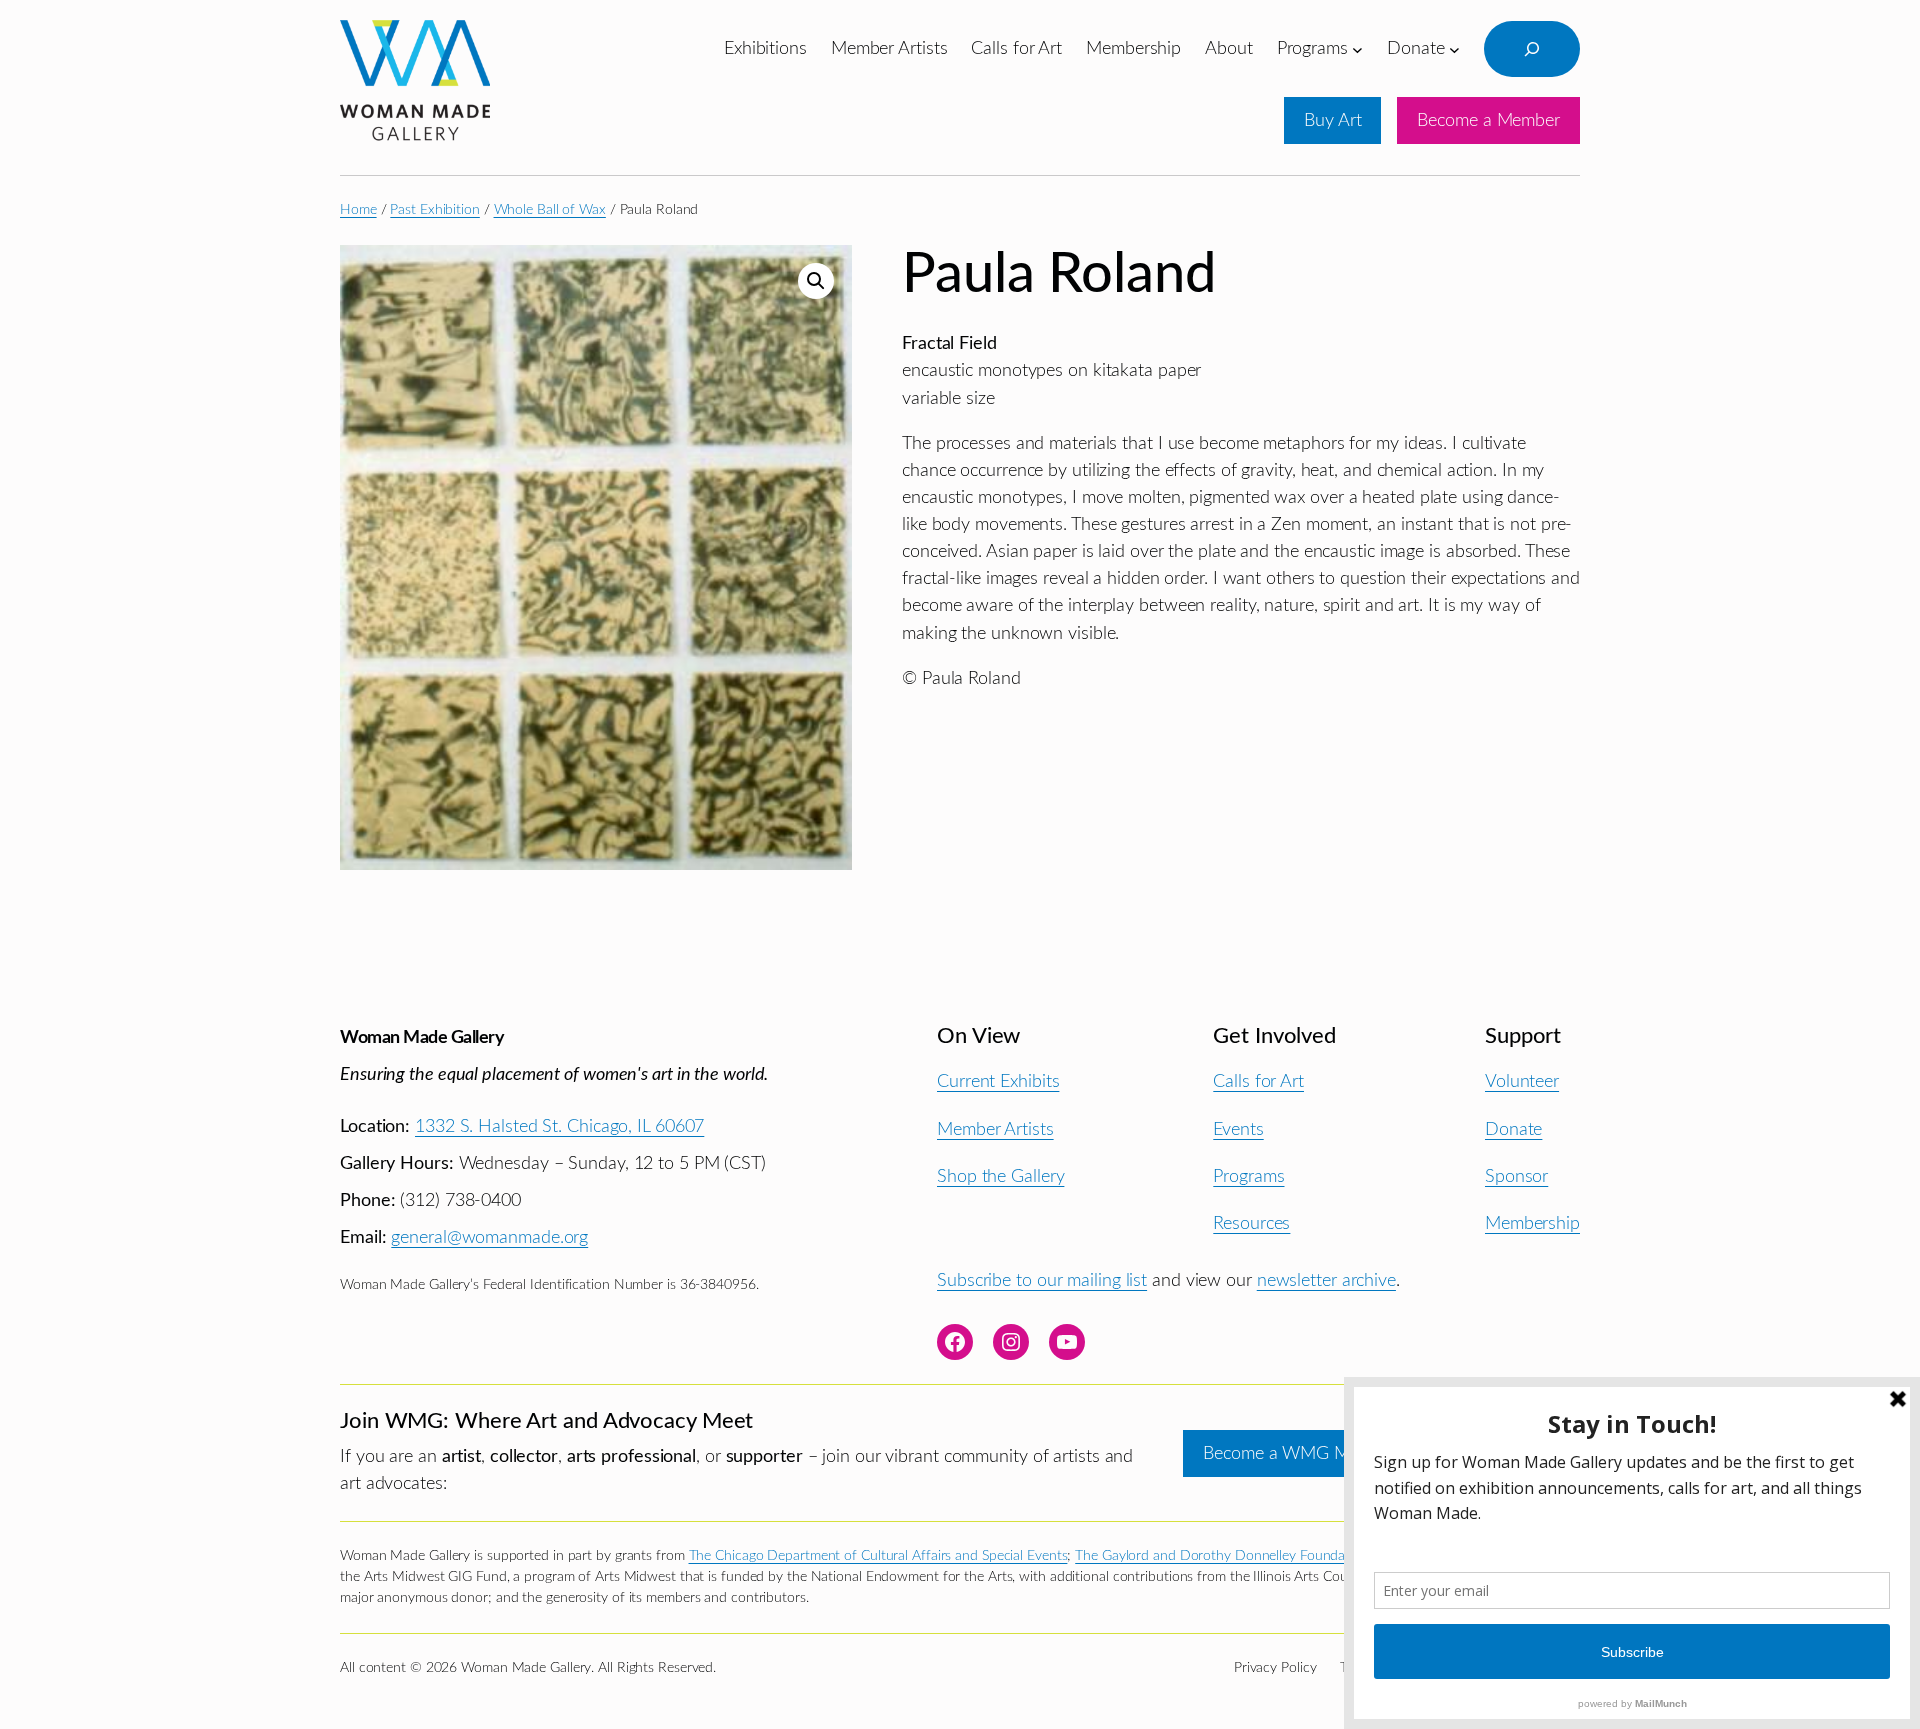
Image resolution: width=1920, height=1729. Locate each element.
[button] (816, 281)
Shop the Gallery (1000, 1176)
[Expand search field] (1532, 49)
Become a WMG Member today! (1326, 1453)
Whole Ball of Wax (550, 210)
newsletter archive (1326, 1280)
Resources (1251, 1223)
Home (358, 210)
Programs (1248, 1176)
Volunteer (1522, 1081)
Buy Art (1332, 120)
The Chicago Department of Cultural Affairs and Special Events (878, 1556)
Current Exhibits (998, 1081)
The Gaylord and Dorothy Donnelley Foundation (1222, 1556)
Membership (1532, 1223)
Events (1238, 1129)
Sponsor (1516, 1176)
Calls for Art (1258, 1081)
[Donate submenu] (1454, 48)
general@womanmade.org (489, 1237)
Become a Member (1488, 120)
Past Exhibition (435, 210)
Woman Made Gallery (422, 1037)
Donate (1513, 1129)
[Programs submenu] (1357, 48)
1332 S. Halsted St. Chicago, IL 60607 (559, 1126)
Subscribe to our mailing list (1042, 1280)
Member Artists (995, 1129)
